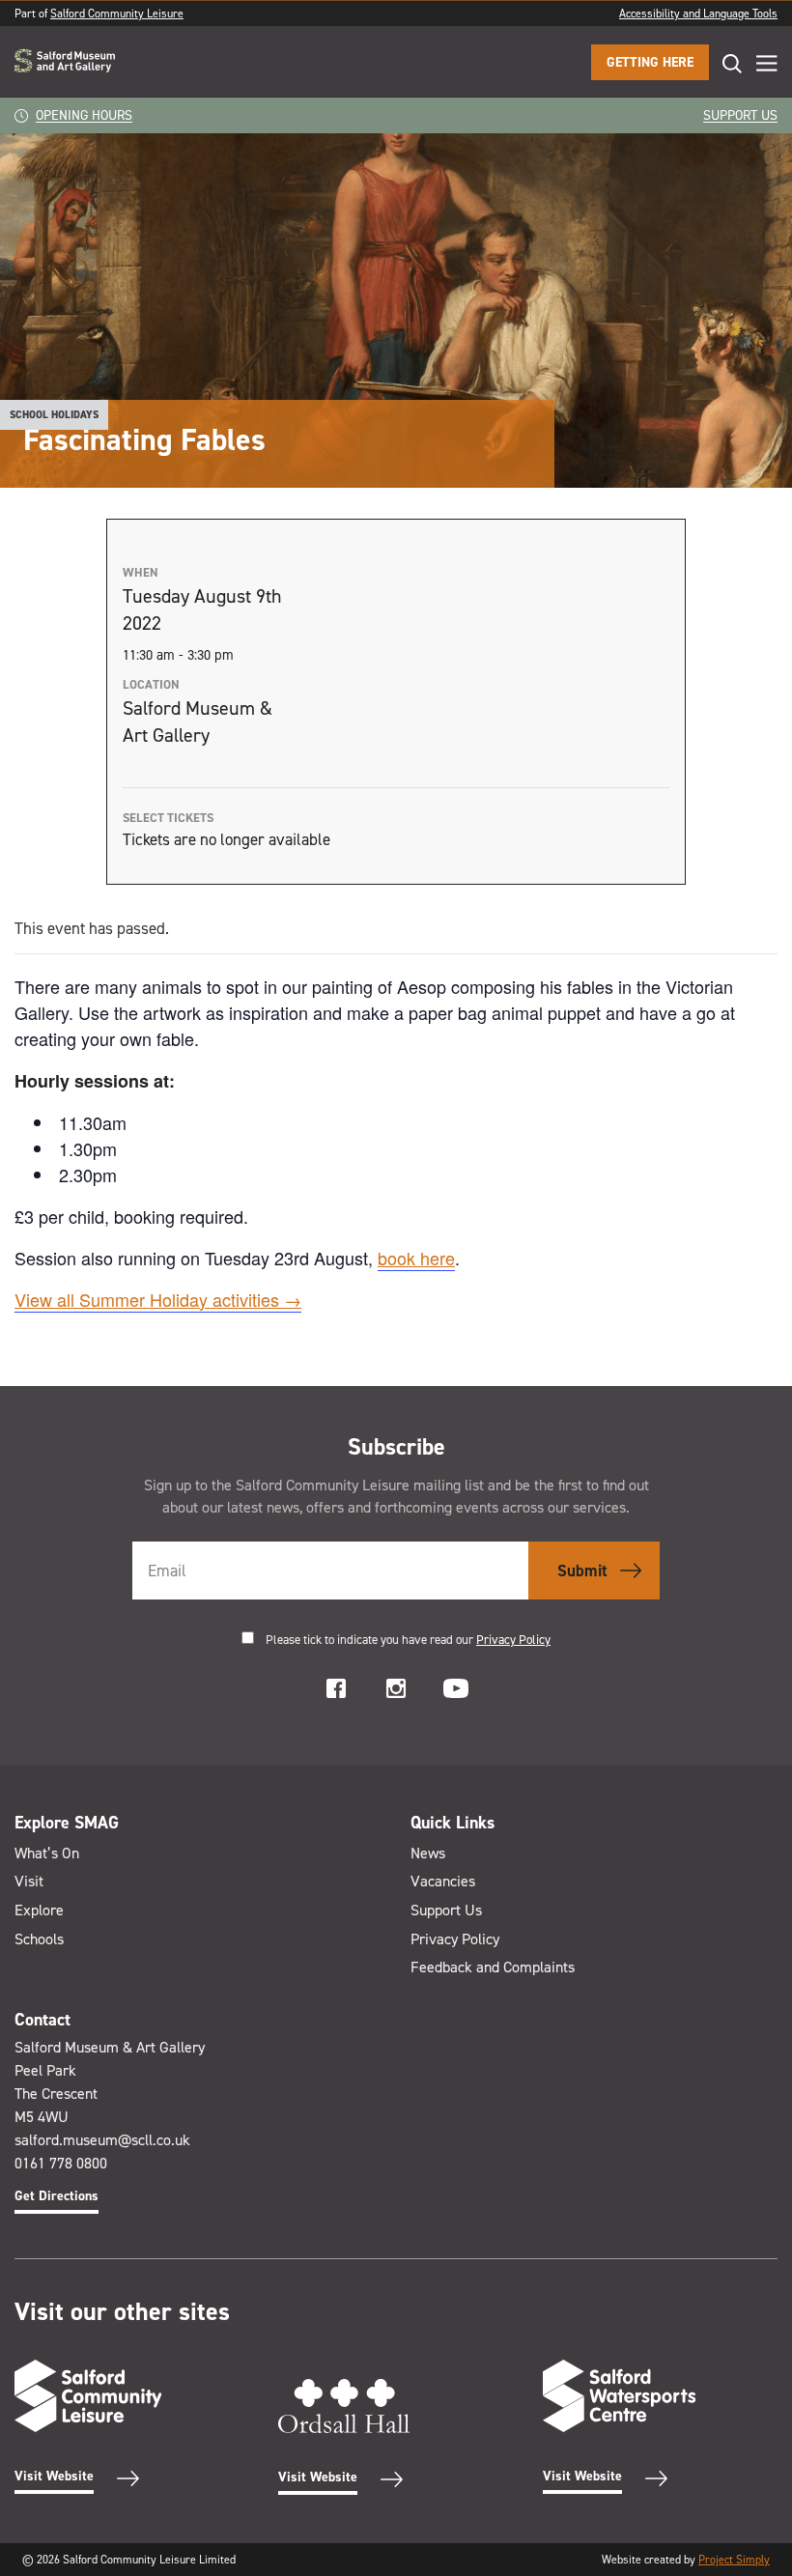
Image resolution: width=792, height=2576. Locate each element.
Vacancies (443, 1881)
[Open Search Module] (725, 63)
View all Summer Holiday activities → (158, 1299)
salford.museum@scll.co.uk (102, 2140)
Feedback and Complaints (493, 1967)
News (428, 1853)
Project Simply (734, 2560)
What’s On (47, 1853)
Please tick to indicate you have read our (408, 1640)
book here (416, 1258)
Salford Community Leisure (117, 14)
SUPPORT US (740, 115)
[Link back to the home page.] (65, 62)
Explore (39, 1910)
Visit (29, 1881)
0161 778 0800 (61, 2163)
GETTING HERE (650, 62)
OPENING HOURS (84, 115)
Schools (39, 1939)
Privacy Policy (513, 1640)
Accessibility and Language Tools (698, 14)
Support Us (446, 1910)
